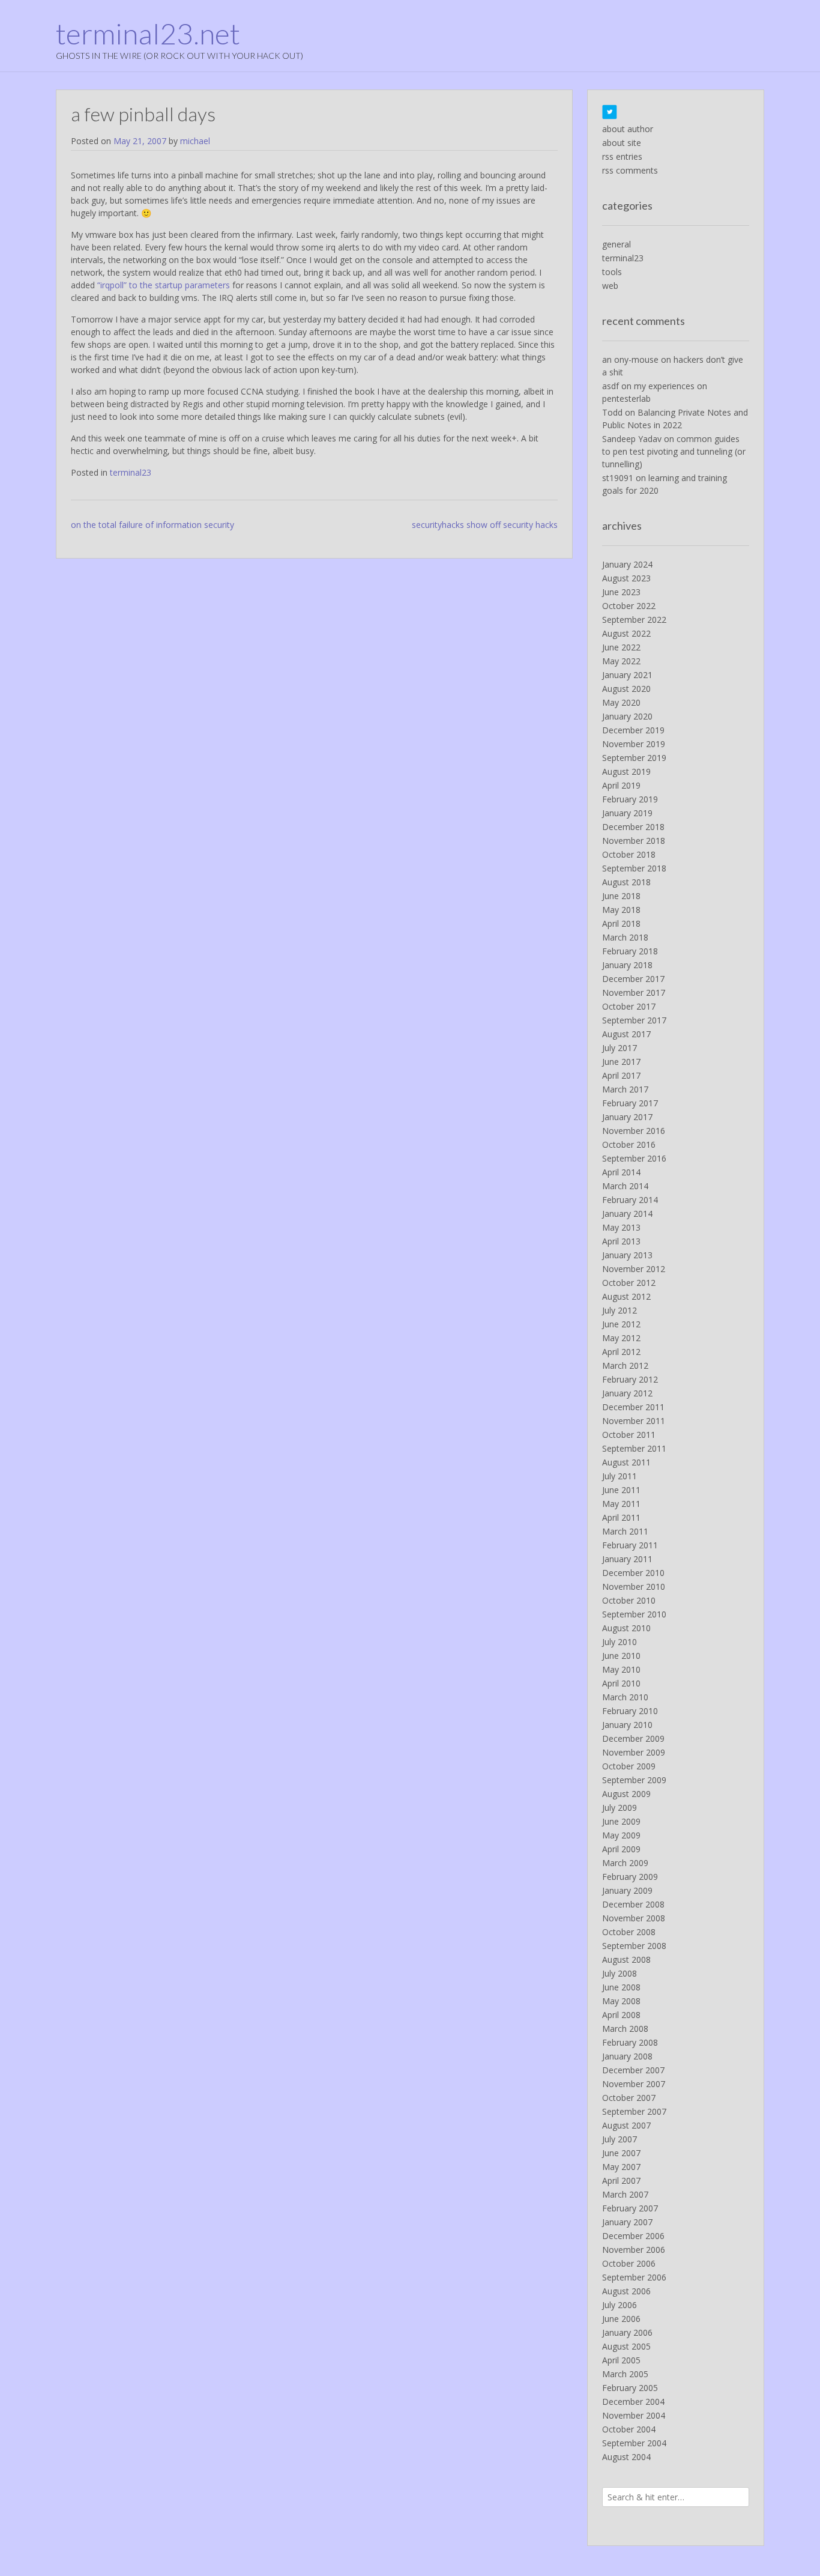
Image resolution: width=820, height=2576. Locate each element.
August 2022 (626, 633)
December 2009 (633, 1738)
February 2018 (630, 951)
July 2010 (620, 1642)
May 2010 (621, 1669)
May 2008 (621, 2001)
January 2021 (627, 675)
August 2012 (626, 1296)
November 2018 (634, 841)
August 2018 (626, 882)
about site (622, 143)
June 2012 (621, 1324)
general (617, 244)
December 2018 (633, 827)
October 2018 (629, 854)
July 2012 (620, 1310)
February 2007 (630, 2208)
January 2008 (627, 2056)
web (610, 286)
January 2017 (627, 1117)
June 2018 (621, 896)
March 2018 (625, 937)
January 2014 (627, 1214)
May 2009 (621, 1835)
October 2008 (629, 1932)
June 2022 (621, 647)
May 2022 (621, 661)
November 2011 (634, 1421)
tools (612, 272)
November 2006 (634, 2250)
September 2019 (634, 758)
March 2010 (625, 1697)
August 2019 (626, 771)
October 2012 (629, 1283)
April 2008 (621, 2015)
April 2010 (621, 1683)
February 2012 (630, 1379)
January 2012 (627, 1393)
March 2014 (625, 1186)
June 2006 (621, 2319)
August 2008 (626, 1959)
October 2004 (629, 2429)
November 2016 (634, 1131)
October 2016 (629, 1144)
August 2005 (626, 2346)
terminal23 (131, 472)
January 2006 (627, 2332)
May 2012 (621, 1338)
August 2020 (626, 689)
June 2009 (621, 1821)
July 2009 (620, 1808)
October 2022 (629, 606)
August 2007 (626, 2125)
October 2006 (629, 2263)
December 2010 (633, 1573)
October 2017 (629, 1006)
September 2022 (634, 620)
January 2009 (627, 1890)
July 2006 (620, 2305)
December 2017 (633, 979)
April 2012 (621, 1352)
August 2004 (626, 2457)
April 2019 (621, 785)
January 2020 (627, 716)
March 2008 (625, 2029)
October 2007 (629, 2098)
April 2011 (621, 1517)
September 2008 (634, 1946)
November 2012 (634, 1269)
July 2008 (620, 1973)
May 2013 (621, 1227)
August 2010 (626, 1628)
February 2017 (630, 1103)
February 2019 (630, 799)
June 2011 (621, 1490)
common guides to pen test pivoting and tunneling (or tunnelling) (674, 451)
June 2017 (621, 1062)
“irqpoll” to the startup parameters (164, 285)
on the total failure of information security (152, 525)
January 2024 (627, 564)
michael (195, 141)
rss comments (630, 170)
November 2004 (634, 2415)
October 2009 (629, 1766)
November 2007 (634, 2084)
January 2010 (627, 1725)
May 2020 (621, 702)
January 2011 (627, 1559)
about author (628, 129)
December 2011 (633, 1407)
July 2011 (620, 1476)
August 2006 (626, 2291)
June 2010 (621, 1656)
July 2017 (620, 1048)
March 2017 (625, 1089)
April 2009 (621, 1849)
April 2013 (621, 1241)
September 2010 (634, 1614)
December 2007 (633, 2070)
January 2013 (627, 1255)
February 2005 (630, 2388)
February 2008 (630, 2042)
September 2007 (634, 2111)
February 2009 (630, 1877)
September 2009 (634, 1780)
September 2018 (634, 868)
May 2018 (621, 910)
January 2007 (627, 2222)
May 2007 (621, 2167)
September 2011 (634, 1448)
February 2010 (630, 1711)
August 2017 (626, 1034)
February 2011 (630, 1545)
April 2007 (621, 2181)
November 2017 (634, 993)
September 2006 (634, 2277)
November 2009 (634, 1752)
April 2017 (621, 1075)
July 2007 (620, 2139)
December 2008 (633, 1904)
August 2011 (626, 1462)
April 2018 (621, 923)
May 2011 (621, 1504)
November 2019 (634, 744)
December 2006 (633, 2236)
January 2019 (627, 813)
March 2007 (625, 2194)
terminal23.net (148, 34)
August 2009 (626, 1794)
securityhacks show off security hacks (485, 525)
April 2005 (621, 2360)
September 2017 (634, 1020)
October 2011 (629, 1435)
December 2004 (633, 2402)
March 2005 (625, 2374)
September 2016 (634, 1158)
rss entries (622, 156)
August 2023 (626, 578)
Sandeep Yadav (632, 439)
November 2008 (634, 1918)
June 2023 (621, 592)
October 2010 (629, 1600)
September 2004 (634, 2443)
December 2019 (633, 730)
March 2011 (625, 1531)
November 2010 (634, 1587)
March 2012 (625, 1365)
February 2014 (630, 1200)
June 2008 (621, 1987)
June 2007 (621, 2153)
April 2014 (621, 1172)
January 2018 (627, 965)
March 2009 (625, 1863)
